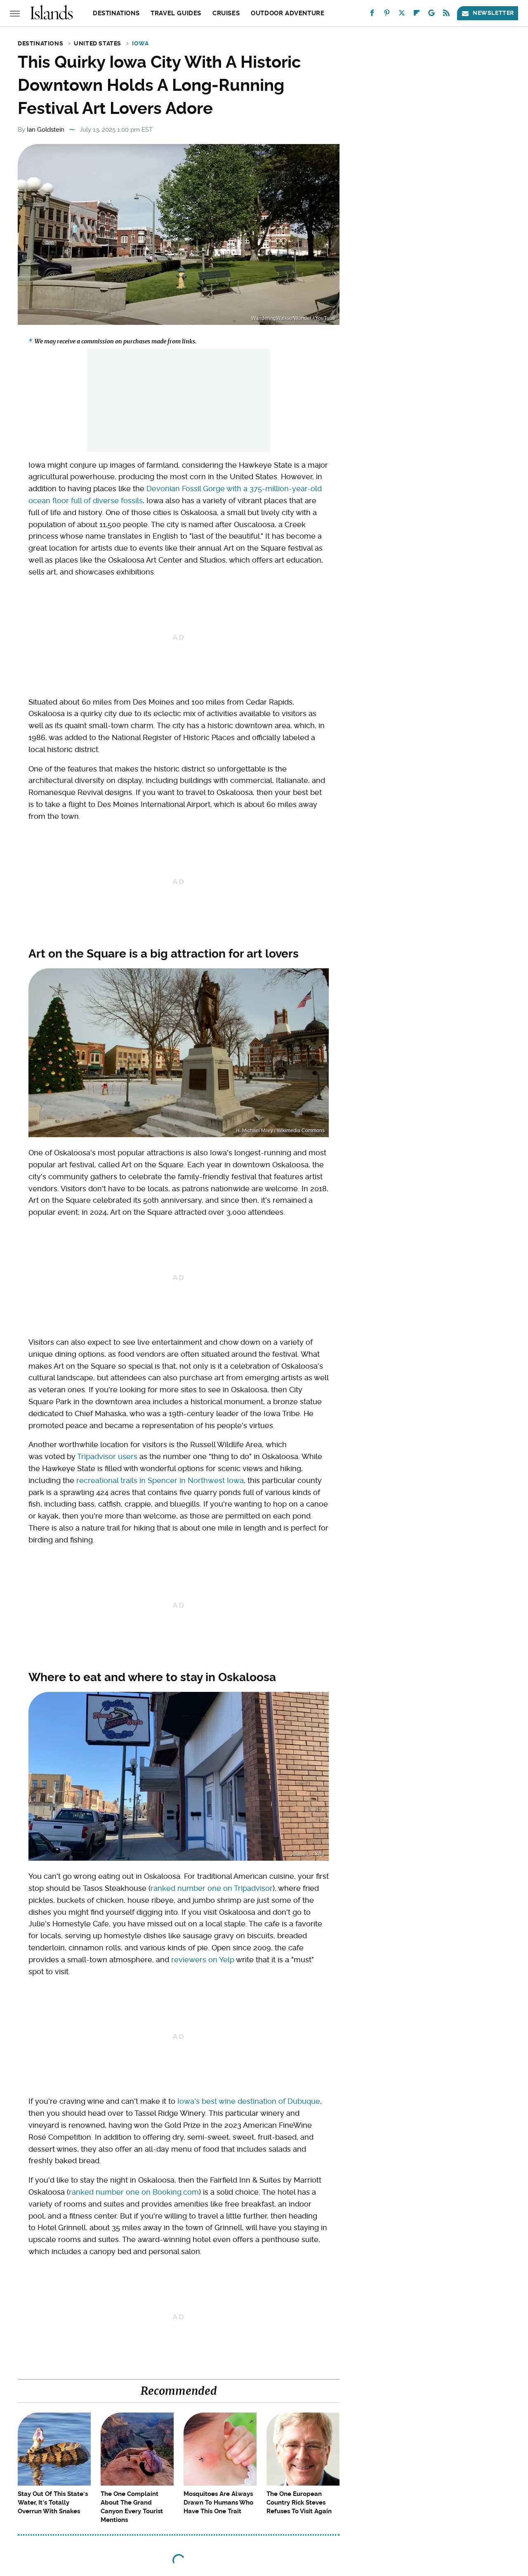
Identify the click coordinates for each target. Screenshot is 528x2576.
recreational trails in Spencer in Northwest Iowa (160, 1480)
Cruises (226, 13)
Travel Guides (176, 13)
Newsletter (493, 13)
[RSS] (446, 15)
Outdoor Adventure (288, 13)
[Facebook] (372, 15)
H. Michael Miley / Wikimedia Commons (280, 1131)
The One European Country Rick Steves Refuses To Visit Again (299, 2503)
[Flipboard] (417, 15)
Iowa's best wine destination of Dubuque (249, 2101)
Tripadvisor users (107, 1456)
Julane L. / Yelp (308, 1854)
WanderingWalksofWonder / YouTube (293, 318)
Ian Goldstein (46, 130)
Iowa (140, 43)
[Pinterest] (387, 15)
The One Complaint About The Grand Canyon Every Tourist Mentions (132, 2507)
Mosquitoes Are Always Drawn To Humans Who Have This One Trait (218, 2503)
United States (98, 43)
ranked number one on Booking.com (134, 2192)
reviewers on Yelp (203, 1960)
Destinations (116, 13)
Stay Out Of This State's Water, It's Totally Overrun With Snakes (53, 2503)
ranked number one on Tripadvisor (212, 1888)
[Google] (431, 15)
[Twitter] (402, 15)
